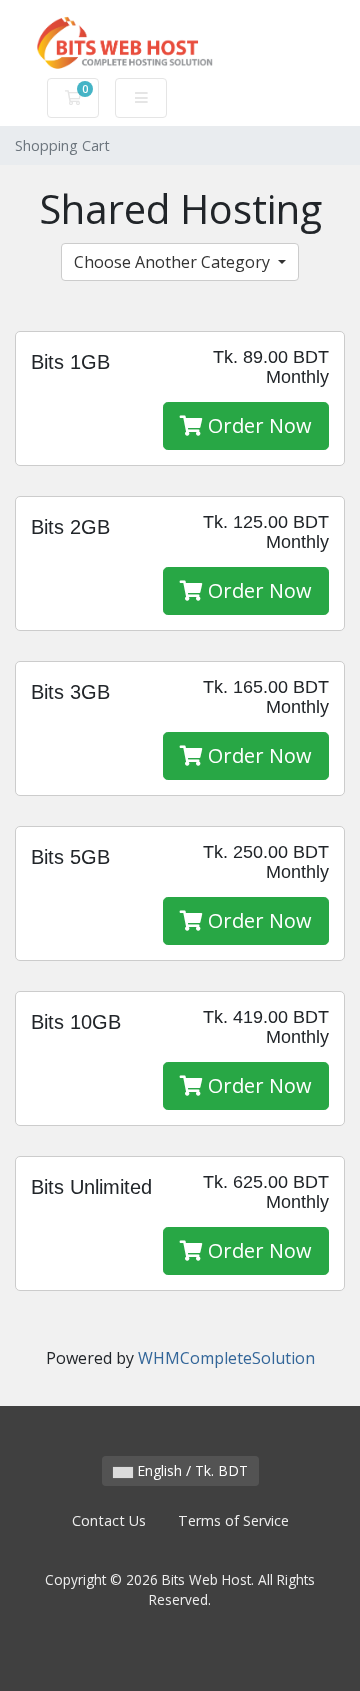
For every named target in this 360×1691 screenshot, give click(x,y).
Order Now (257, 425)
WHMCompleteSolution (226, 1358)
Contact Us (109, 1520)
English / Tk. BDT (190, 1470)
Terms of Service (233, 1520)
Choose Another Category (174, 262)
